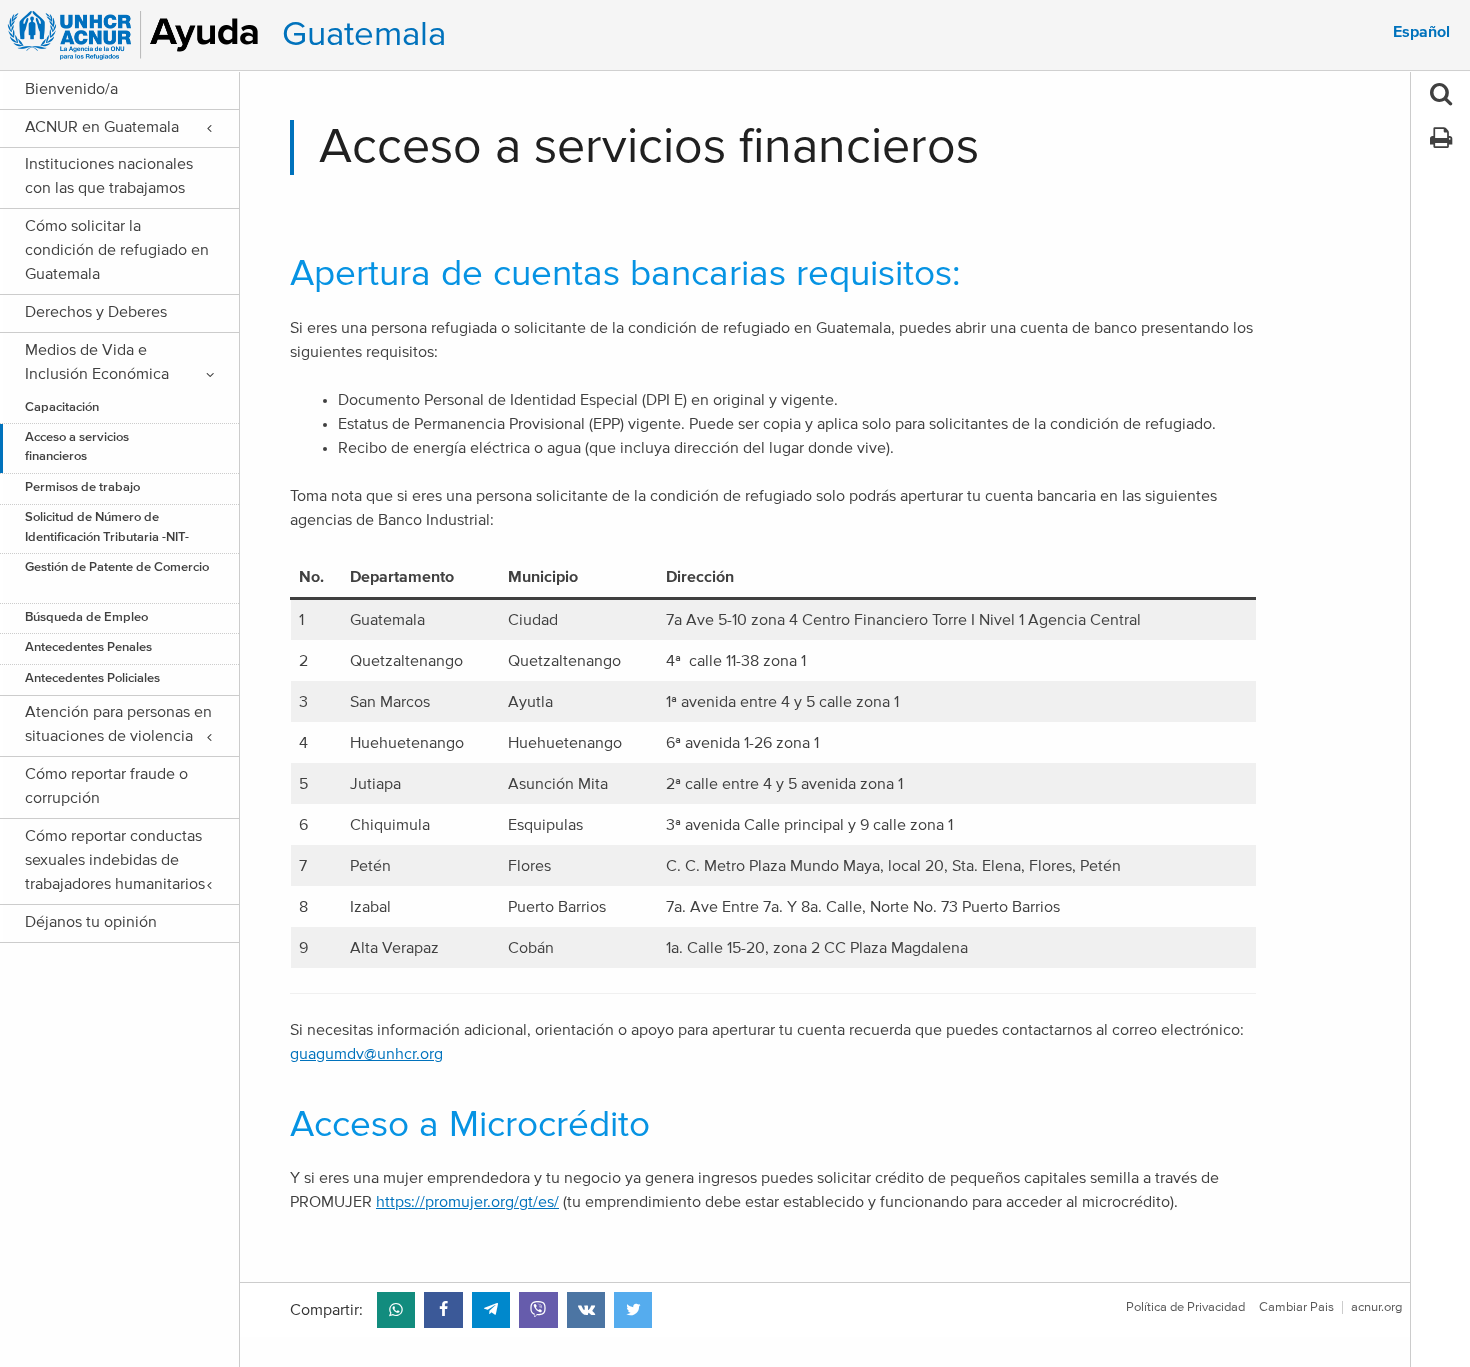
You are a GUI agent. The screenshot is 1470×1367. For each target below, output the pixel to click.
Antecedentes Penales (88, 647)
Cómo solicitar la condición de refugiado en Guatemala (117, 250)
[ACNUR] (136, 35)
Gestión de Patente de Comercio (117, 577)
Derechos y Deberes (96, 312)
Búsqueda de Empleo (88, 617)
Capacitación (62, 407)
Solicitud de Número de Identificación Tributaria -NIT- (107, 527)
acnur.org (1376, 1307)
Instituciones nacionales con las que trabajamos (109, 176)
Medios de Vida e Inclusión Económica (97, 362)
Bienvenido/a (71, 89)
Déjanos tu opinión (91, 922)
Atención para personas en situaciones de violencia (118, 724)
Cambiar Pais (1296, 1307)
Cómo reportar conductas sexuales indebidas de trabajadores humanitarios (115, 860)
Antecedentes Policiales (92, 678)
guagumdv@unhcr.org (366, 1054)
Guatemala (364, 34)
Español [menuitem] (1421, 32)
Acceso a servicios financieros (77, 447)
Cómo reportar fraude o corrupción (106, 786)
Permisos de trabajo (82, 487)
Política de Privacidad (1185, 1307)
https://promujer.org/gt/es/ (467, 1202)
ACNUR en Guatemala (102, 127)
